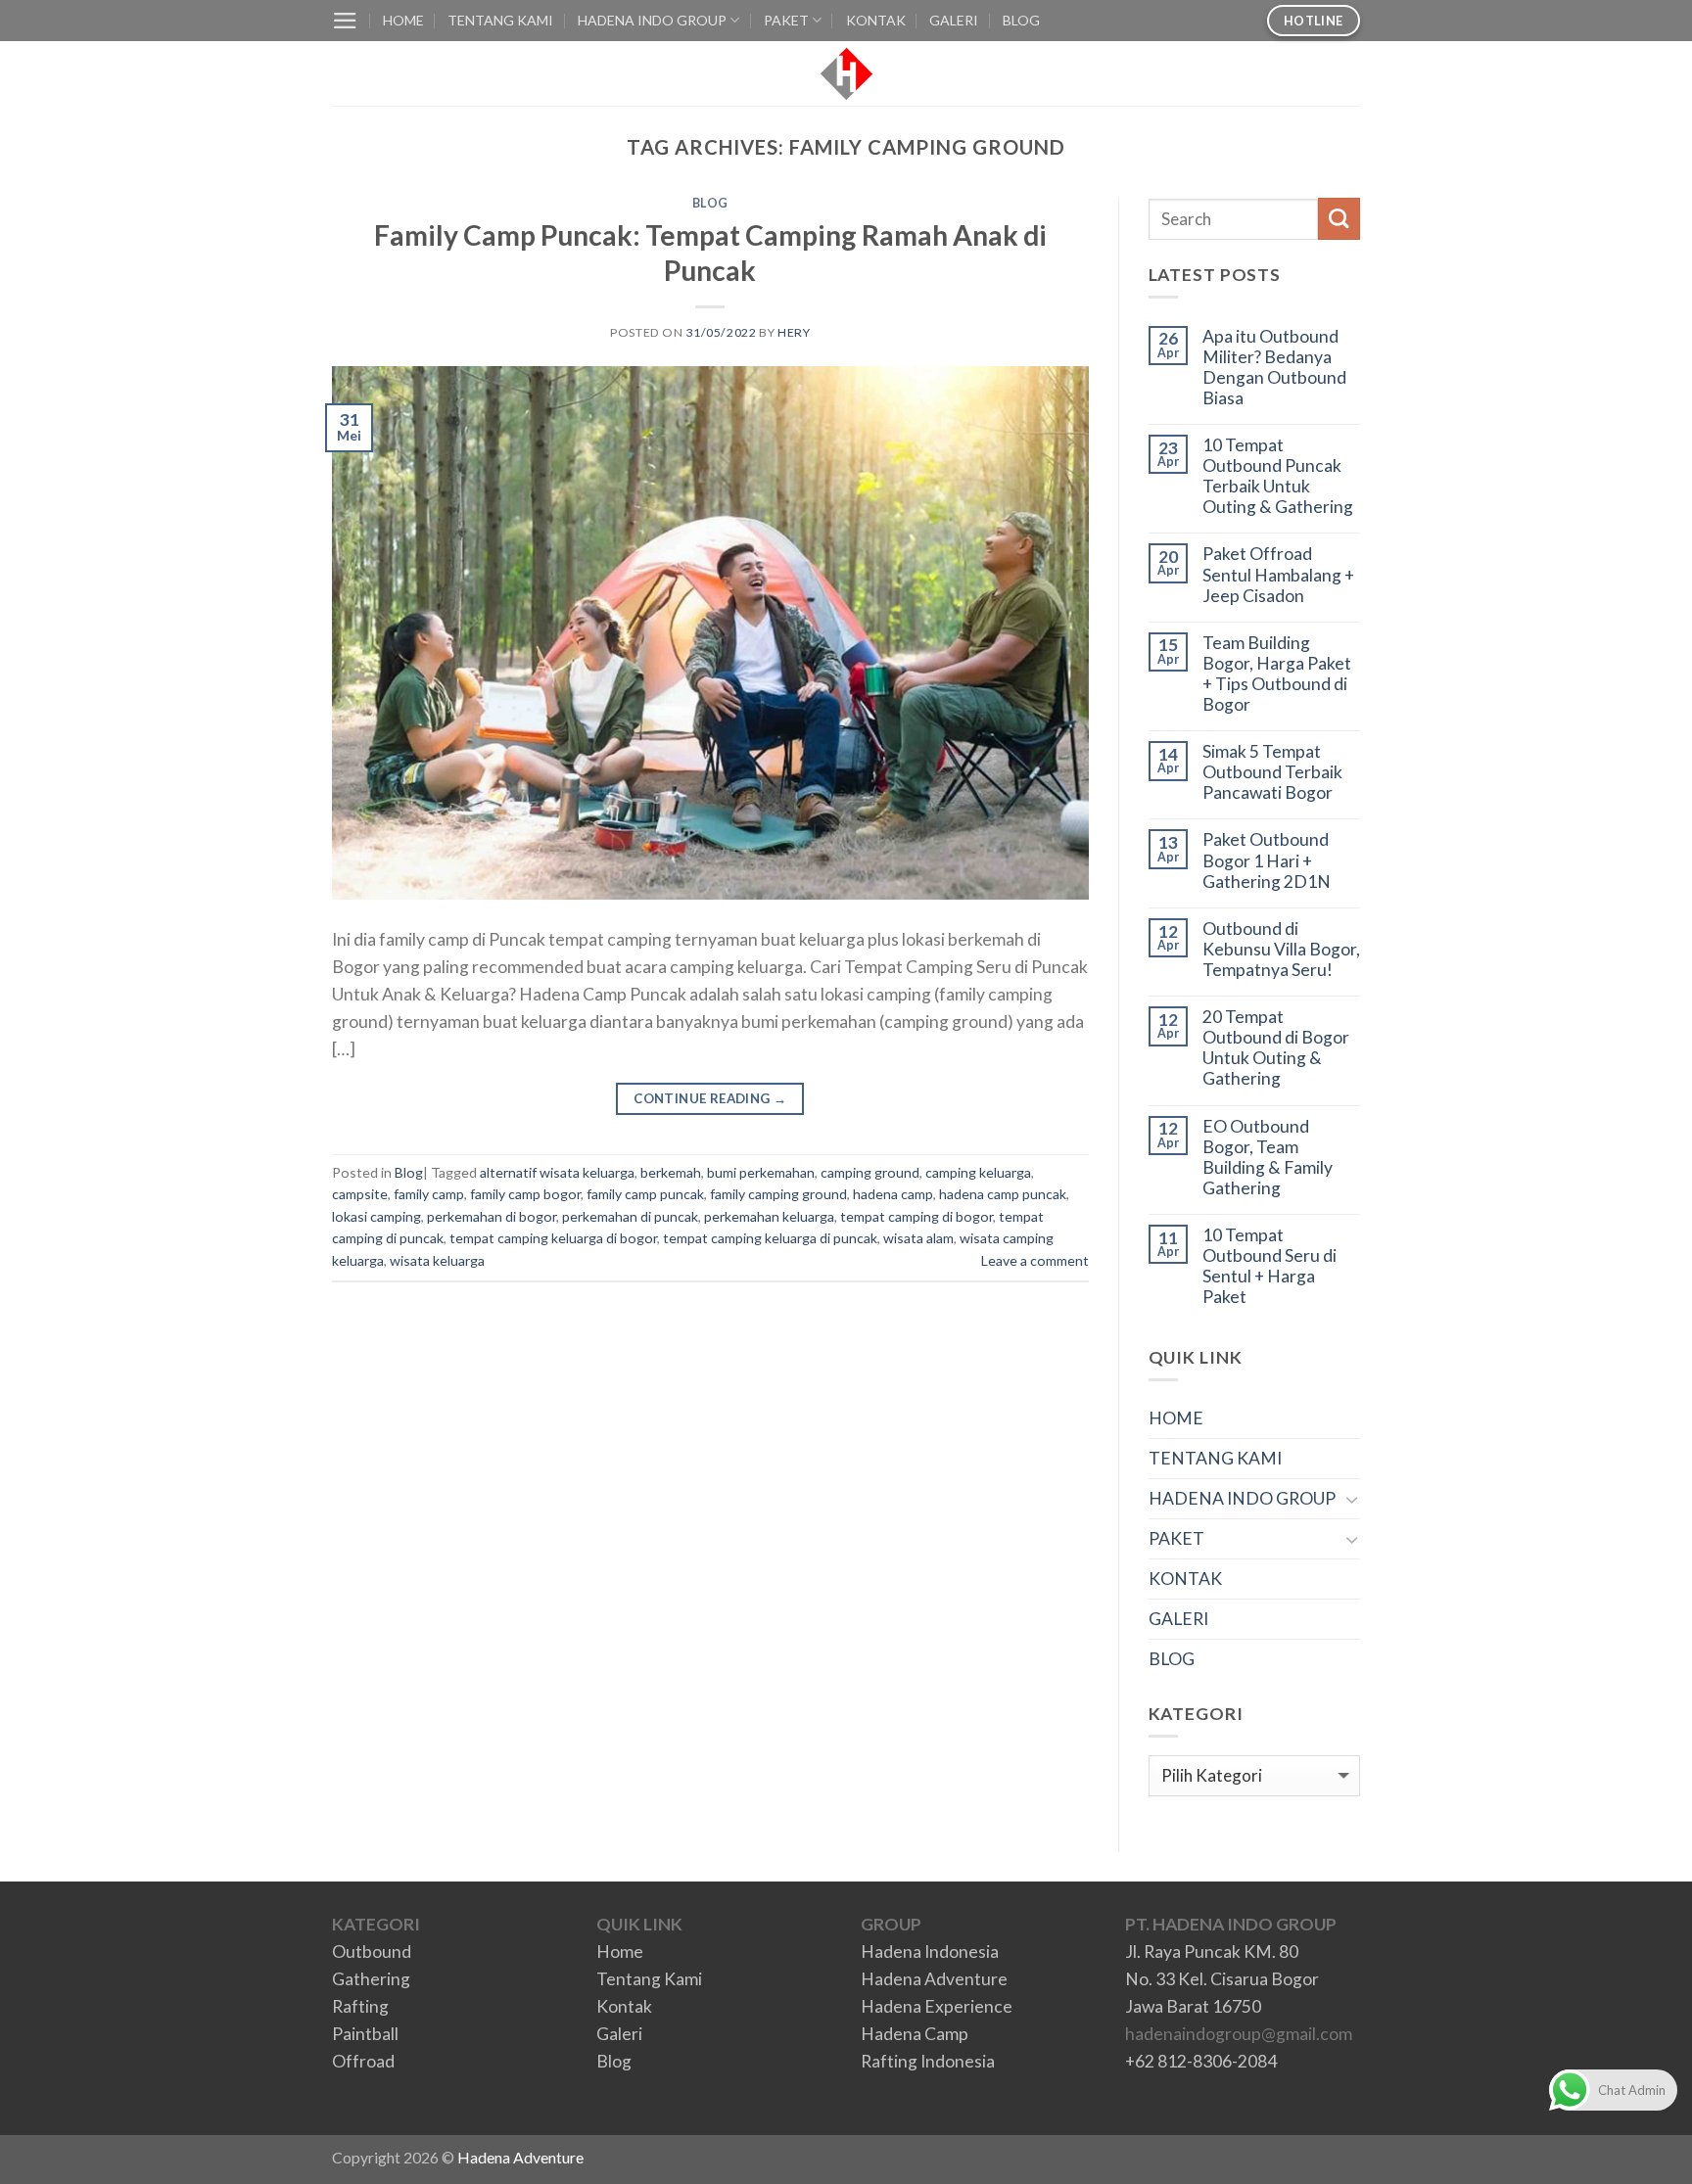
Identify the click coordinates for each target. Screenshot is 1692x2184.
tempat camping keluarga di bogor (553, 1238)
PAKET (786, 20)
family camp (429, 1194)
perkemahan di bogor (492, 1216)
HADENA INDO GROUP (652, 20)
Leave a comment (1035, 1260)
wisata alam (918, 1238)
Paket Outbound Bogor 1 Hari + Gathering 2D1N (1267, 860)
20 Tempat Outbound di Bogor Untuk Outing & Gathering (1276, 1047)
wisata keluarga (437, 1260)
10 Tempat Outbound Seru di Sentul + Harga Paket (1269, 1266)
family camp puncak (645, 1194)
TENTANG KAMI (500, 20)
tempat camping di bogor (916, 1216)
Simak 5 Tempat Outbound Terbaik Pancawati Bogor (1272, 772)
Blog (710, 203)
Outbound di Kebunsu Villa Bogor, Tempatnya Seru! (1281, 949)
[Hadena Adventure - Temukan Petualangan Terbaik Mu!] (846, 74)
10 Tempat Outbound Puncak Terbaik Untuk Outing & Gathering (1278, 476)
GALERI (954, 20)
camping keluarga (978, 1172)
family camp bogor (525, 1194)
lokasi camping (376, 1216)
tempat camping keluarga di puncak (770, 1238)
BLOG (1021, 20)
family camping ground (778, 1194)
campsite (360, 1194)
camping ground (870, 1172)
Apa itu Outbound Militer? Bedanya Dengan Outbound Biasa (1274, 367)
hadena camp (893, 1194)
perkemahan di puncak (630, 1216)
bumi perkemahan (761, 1172)
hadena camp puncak (1003, 1194)
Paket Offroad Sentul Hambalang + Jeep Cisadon (1278, 574)
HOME (403, 20)
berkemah (671, 1172)
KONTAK (876, 20)
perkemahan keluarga (769, 1216)
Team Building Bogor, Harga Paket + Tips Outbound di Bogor (1277, 674)
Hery (794, 332)
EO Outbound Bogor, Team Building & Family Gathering (1268, 1157)
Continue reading (710, 1098)
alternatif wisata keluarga (557, 1172)
